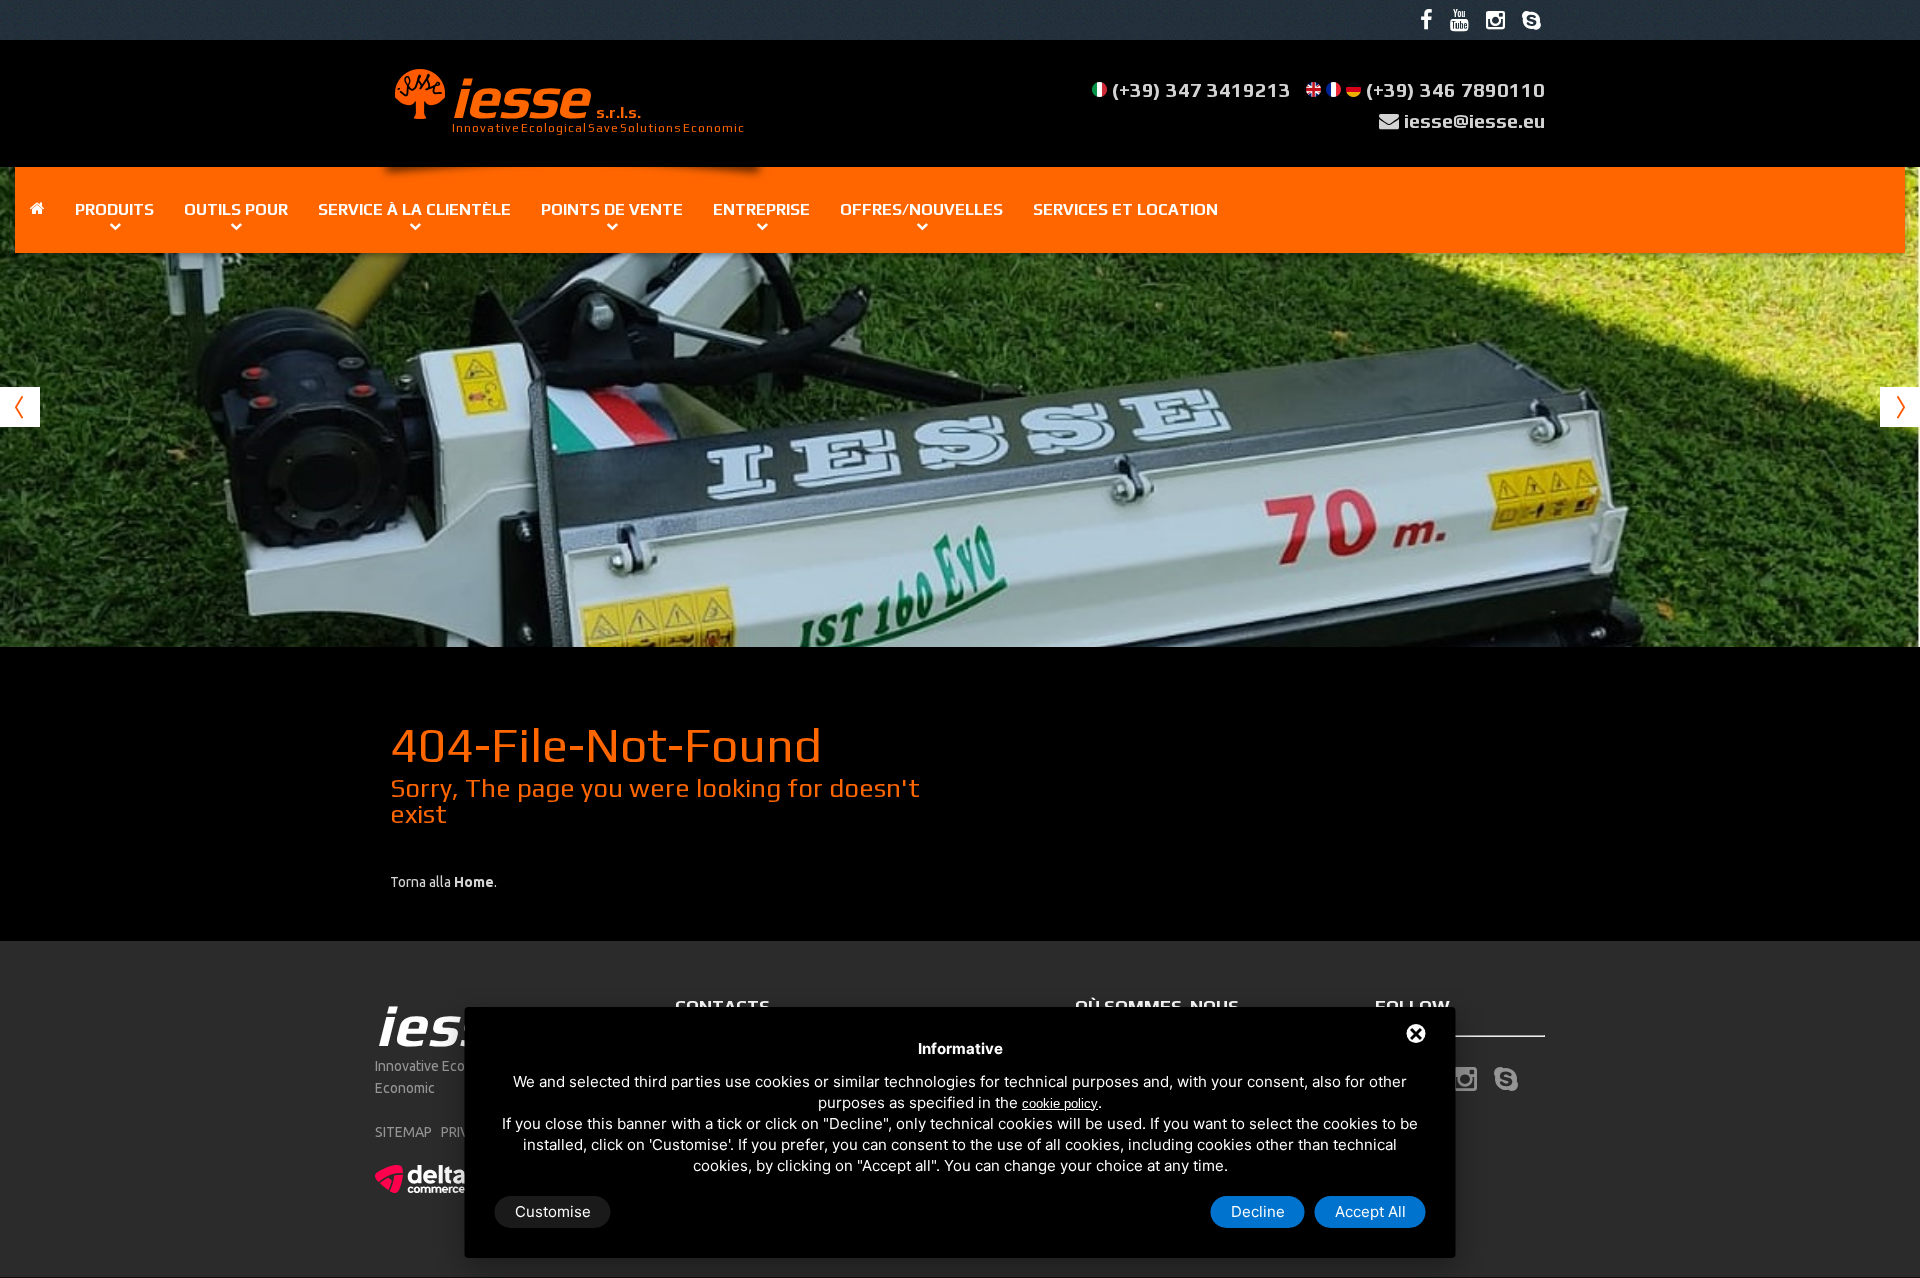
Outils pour (236, 209)
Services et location (1125, 209)
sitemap (403, 1132)
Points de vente (612, 209)
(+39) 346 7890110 (1455, 89)
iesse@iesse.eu (1474, 120)
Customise (553, 1211)
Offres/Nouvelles (921, 209)
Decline (1258, 1211)
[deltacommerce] (420, 1176)
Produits (114, 209)
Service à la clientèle (414, 209)
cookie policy (1060, 1103)
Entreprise (761, 209)
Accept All (1370, 1211)
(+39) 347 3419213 (1201, 89)
